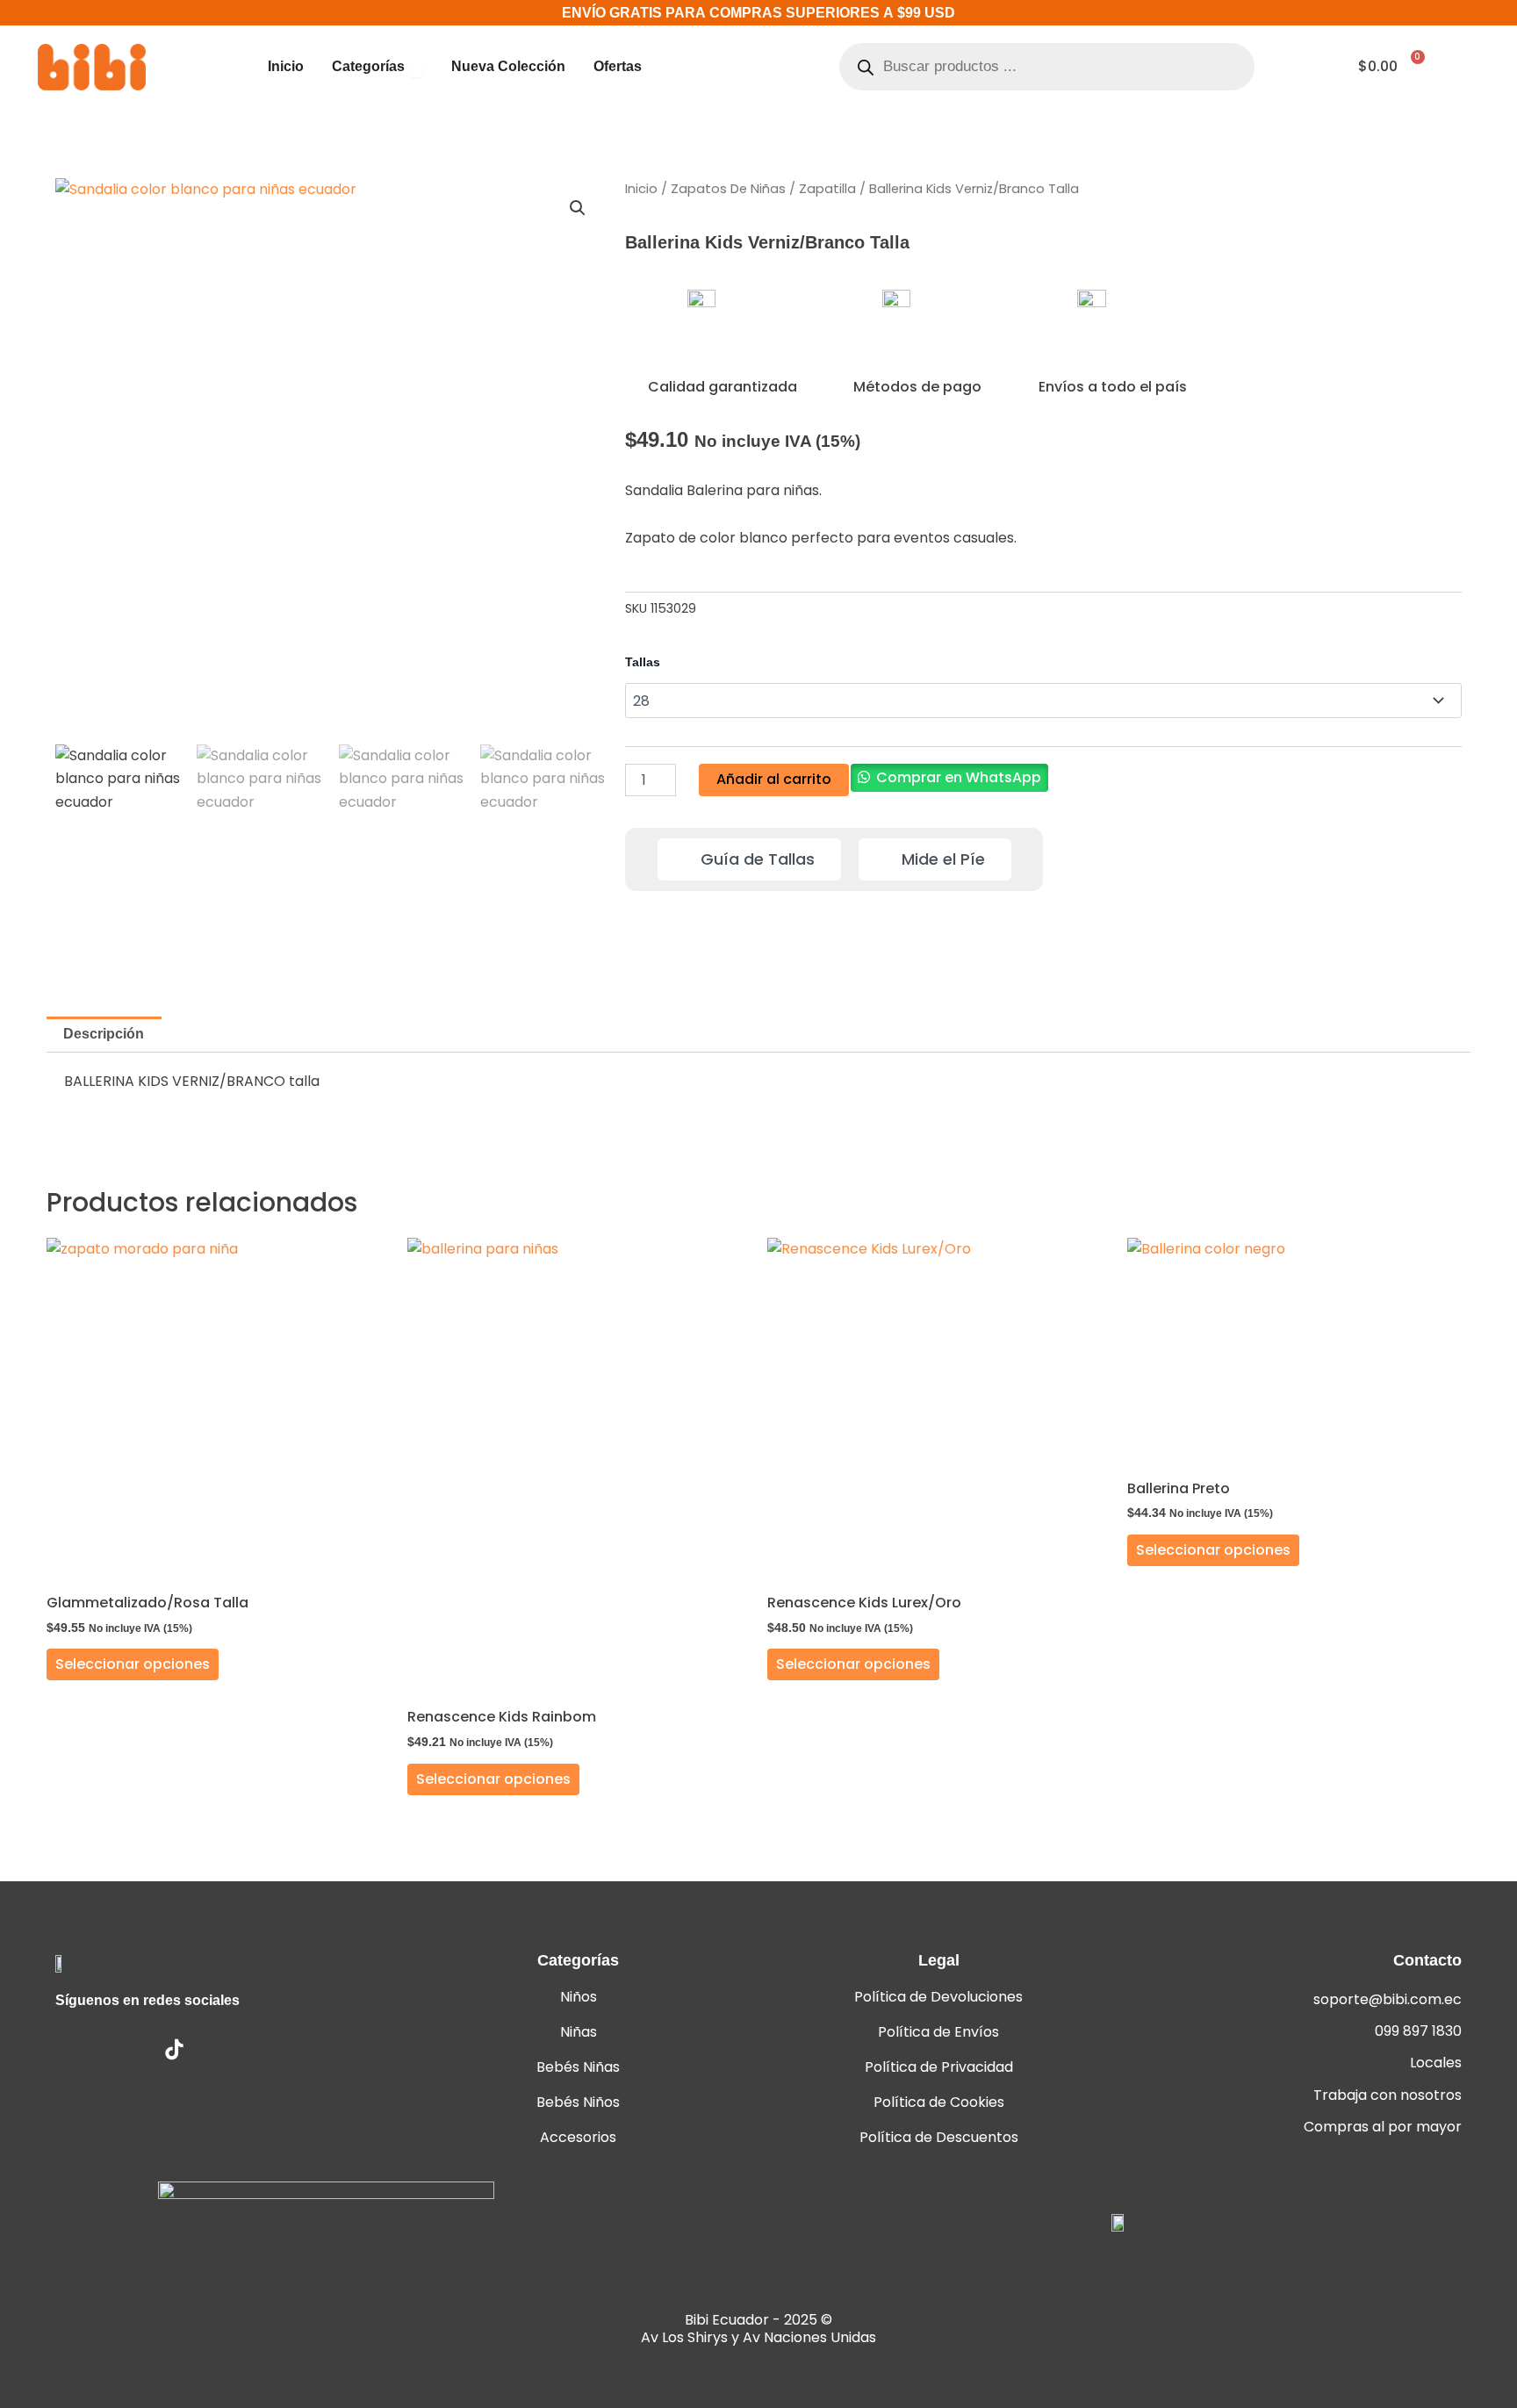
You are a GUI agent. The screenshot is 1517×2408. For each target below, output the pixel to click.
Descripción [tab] (104, 1034)
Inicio (641, 189)
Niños (579, 1997)
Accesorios (578, 2137)
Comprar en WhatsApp (959, 777)
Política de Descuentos (939, 2137)
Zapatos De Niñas (728, 189)
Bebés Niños (578, 2102)
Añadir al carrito (774, 779)
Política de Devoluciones (938, 1997)
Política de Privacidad (939, 2067)
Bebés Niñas (578, 2067)
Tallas (643, 662)
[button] (578, 208)
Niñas (579, 2032)
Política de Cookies (939, 2102)
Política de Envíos (938, 2032)
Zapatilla (827, 189)
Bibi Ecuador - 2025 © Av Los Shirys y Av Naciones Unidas (758, 2329)
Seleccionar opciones (133, 1664)
